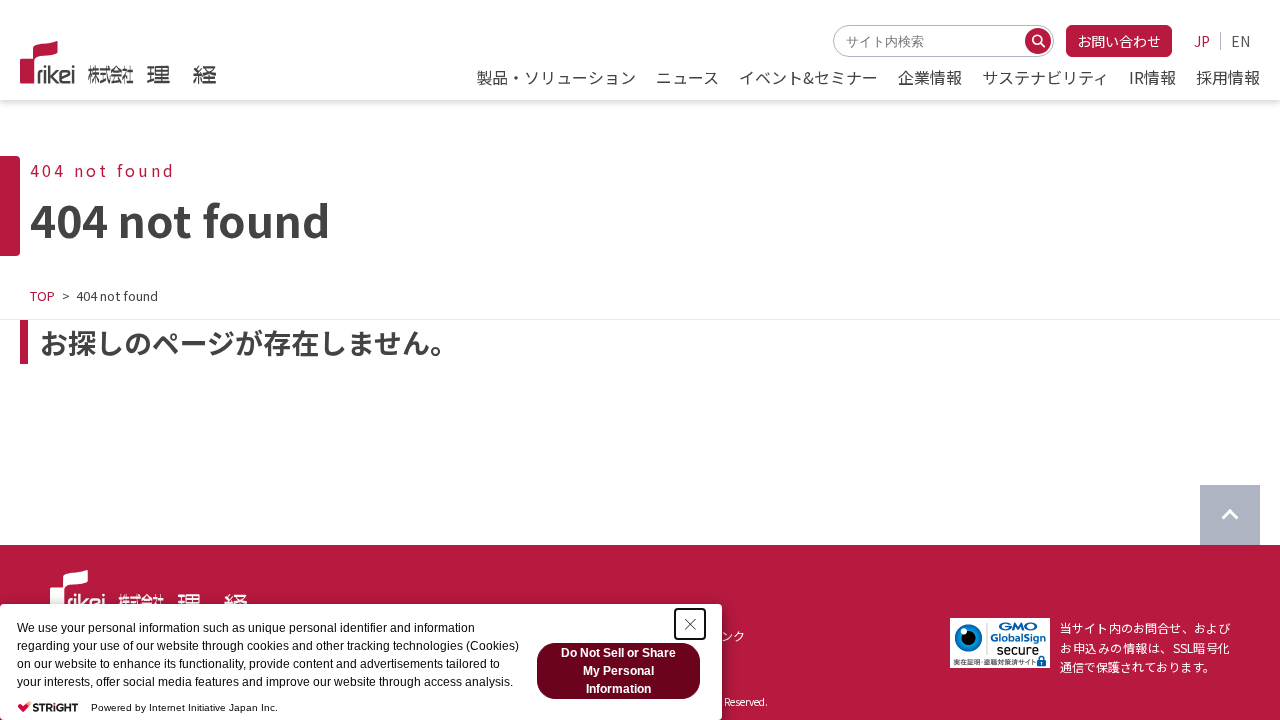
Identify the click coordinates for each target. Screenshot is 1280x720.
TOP (42, 295)
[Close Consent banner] (690, 624)
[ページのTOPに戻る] (1230, 515)
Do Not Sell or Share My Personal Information (618, 671)
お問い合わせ (1119, 41)
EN (1240, 41)
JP (1202, 41)
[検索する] (1038, 41)
